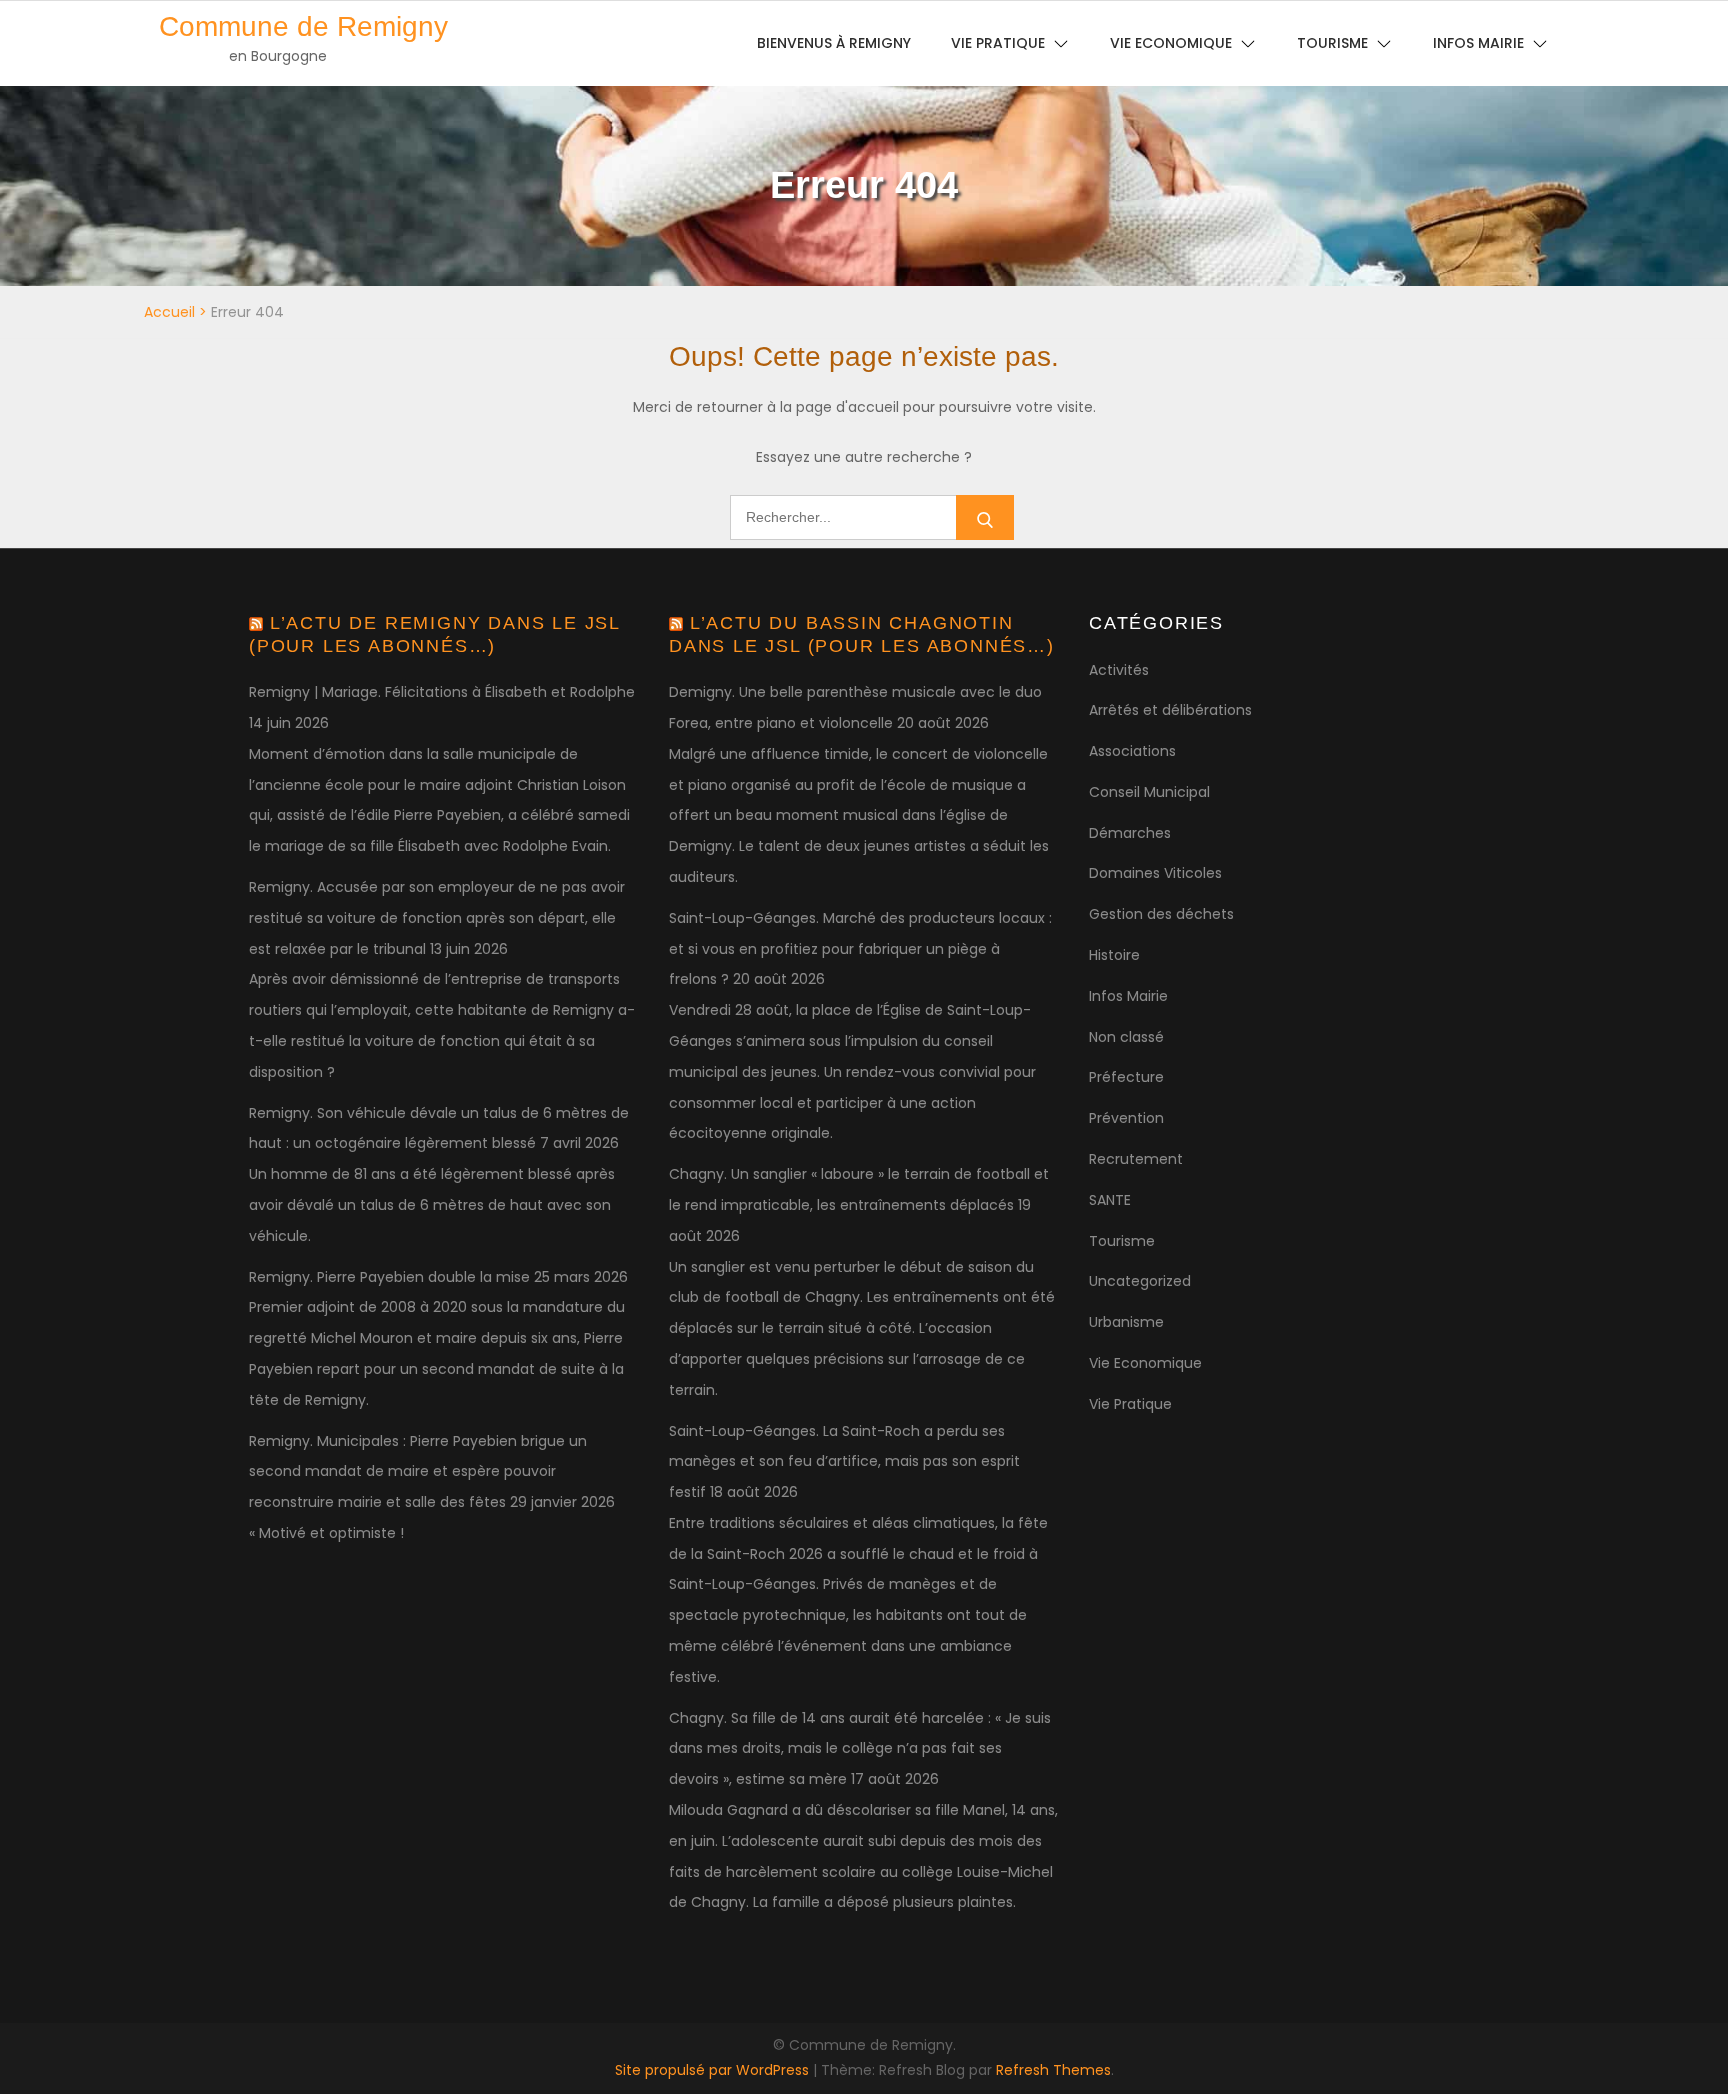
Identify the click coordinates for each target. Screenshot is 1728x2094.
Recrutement (1136, 1159)
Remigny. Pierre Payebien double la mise (389, 1277)
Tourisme (1122, 1241)
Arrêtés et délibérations (1170, 710)
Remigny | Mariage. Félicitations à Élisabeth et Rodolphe (442, 692)
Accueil (169, 312)
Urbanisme (1126, 1322)
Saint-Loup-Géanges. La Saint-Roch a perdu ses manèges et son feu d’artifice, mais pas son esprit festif (844, 1462)
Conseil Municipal (1149, 792)
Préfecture (1126, 1077)
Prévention (1126, 1118)
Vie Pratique (1130, 1404)
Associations (1132, 751)
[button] (1685, 28)
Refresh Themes (1053, 2070)
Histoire (1114, 955)
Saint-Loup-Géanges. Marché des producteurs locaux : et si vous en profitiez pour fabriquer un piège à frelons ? (860, 949)
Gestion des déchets (1161, 914)
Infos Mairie (1128, 996)
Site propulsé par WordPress (714, 2070)
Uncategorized (1140, 1281)
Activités (1119, 670)
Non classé (1126, 1037)
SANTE (1110, 1200)
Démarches (1130, 833)
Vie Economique (1145, 1363)
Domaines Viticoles (1155, 873)
